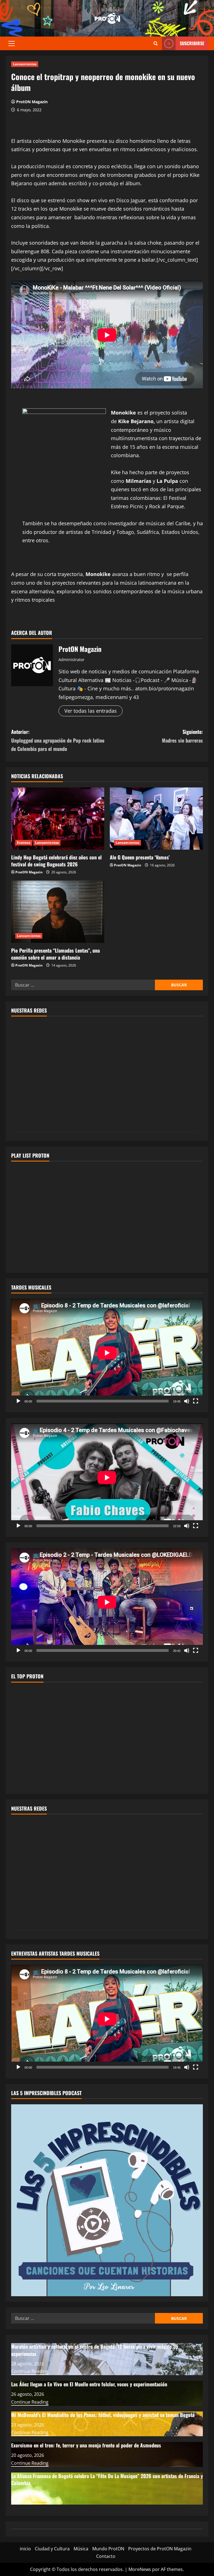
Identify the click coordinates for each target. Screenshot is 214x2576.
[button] (12, 44)
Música (81, 2549)
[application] (107, 1353)
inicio (25, 2549)
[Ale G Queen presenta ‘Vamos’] (156, 819)
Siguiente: (182, 736)
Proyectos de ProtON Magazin (160, 2549)
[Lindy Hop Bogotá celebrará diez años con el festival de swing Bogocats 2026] (58, 819)
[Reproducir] (18, 1401)
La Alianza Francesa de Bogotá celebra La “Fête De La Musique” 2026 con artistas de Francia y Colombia (107, 2479)
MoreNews (140, 2569)
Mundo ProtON (108, 2549)
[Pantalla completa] (196, 1401)
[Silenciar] (187, 1401)
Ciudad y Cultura (52, 2549)
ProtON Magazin (32, 102)
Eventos (24, 843)
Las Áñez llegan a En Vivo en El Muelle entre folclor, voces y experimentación (89, 2384)
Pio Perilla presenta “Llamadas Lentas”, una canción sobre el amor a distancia (55, 954)
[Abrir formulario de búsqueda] (156, 43)
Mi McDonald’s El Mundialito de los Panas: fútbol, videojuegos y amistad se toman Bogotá (103, 2415)
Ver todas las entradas (91, 711)
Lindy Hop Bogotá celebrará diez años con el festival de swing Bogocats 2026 (56, 861)
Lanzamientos (25, 64)
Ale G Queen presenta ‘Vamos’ (140, 857)
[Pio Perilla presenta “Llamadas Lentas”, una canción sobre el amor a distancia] (58, 912)
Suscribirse (192, 43)
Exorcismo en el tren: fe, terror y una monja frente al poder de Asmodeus (86, 2445)
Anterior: (58, 740)
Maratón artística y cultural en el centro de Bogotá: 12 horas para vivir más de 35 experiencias (95, 2350)
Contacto (106, 2556)
